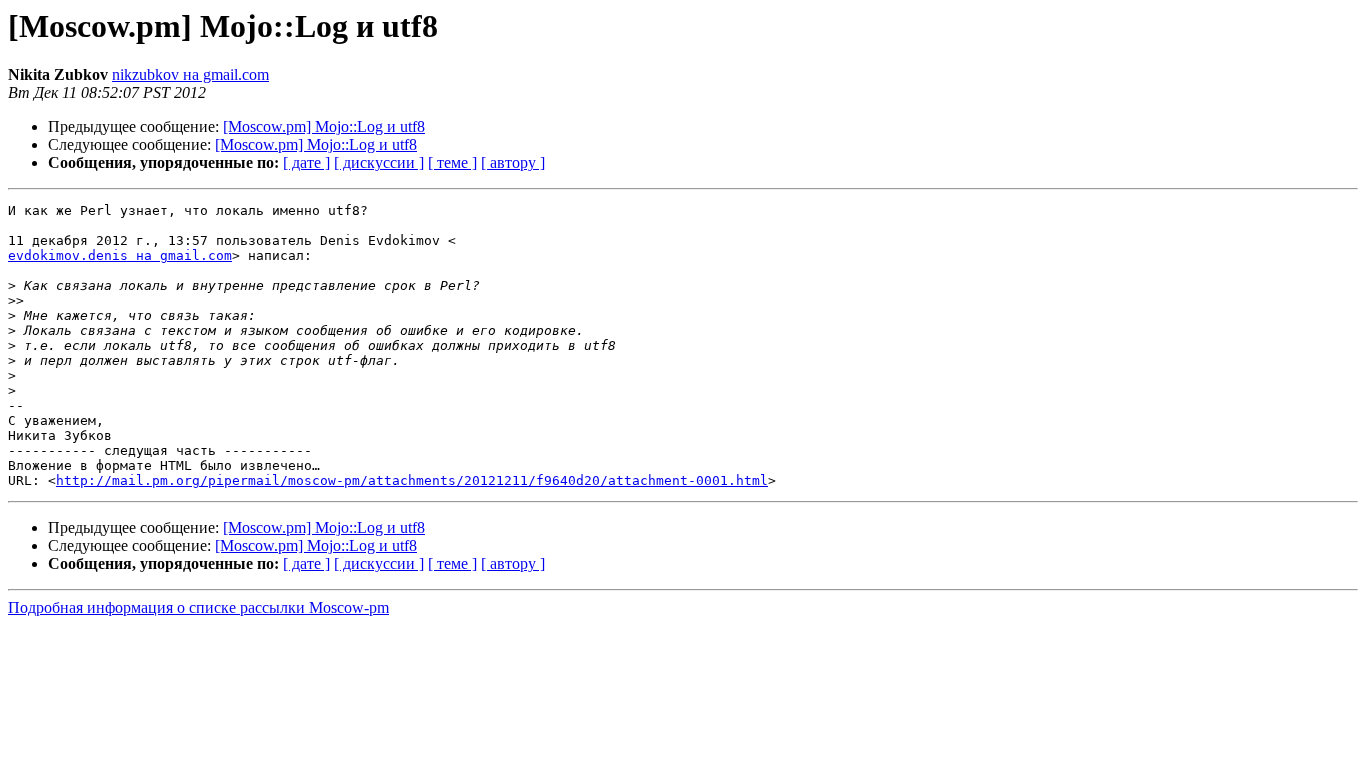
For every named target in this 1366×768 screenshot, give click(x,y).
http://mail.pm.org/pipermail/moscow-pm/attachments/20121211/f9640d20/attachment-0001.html (412, 480)
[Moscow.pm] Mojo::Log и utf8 (324, 126)
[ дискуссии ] (379, 162)
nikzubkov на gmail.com (190, 74)
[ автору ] (513, 162)
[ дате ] (306, 162)
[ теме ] (452, 162)
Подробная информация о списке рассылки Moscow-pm (198, 607)
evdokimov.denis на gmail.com (120, 255)
